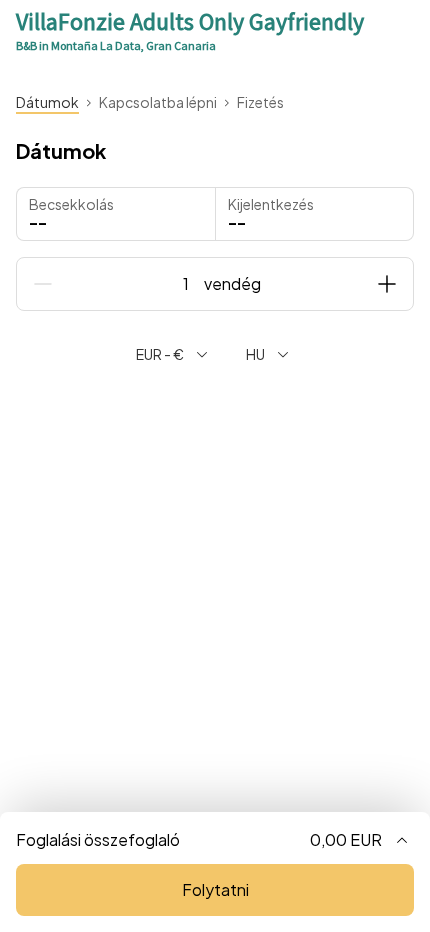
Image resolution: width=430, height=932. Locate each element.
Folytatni (215, 889)
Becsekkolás (71, 204)
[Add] (387, 284)
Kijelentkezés (271, 204)
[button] (315, 214)
